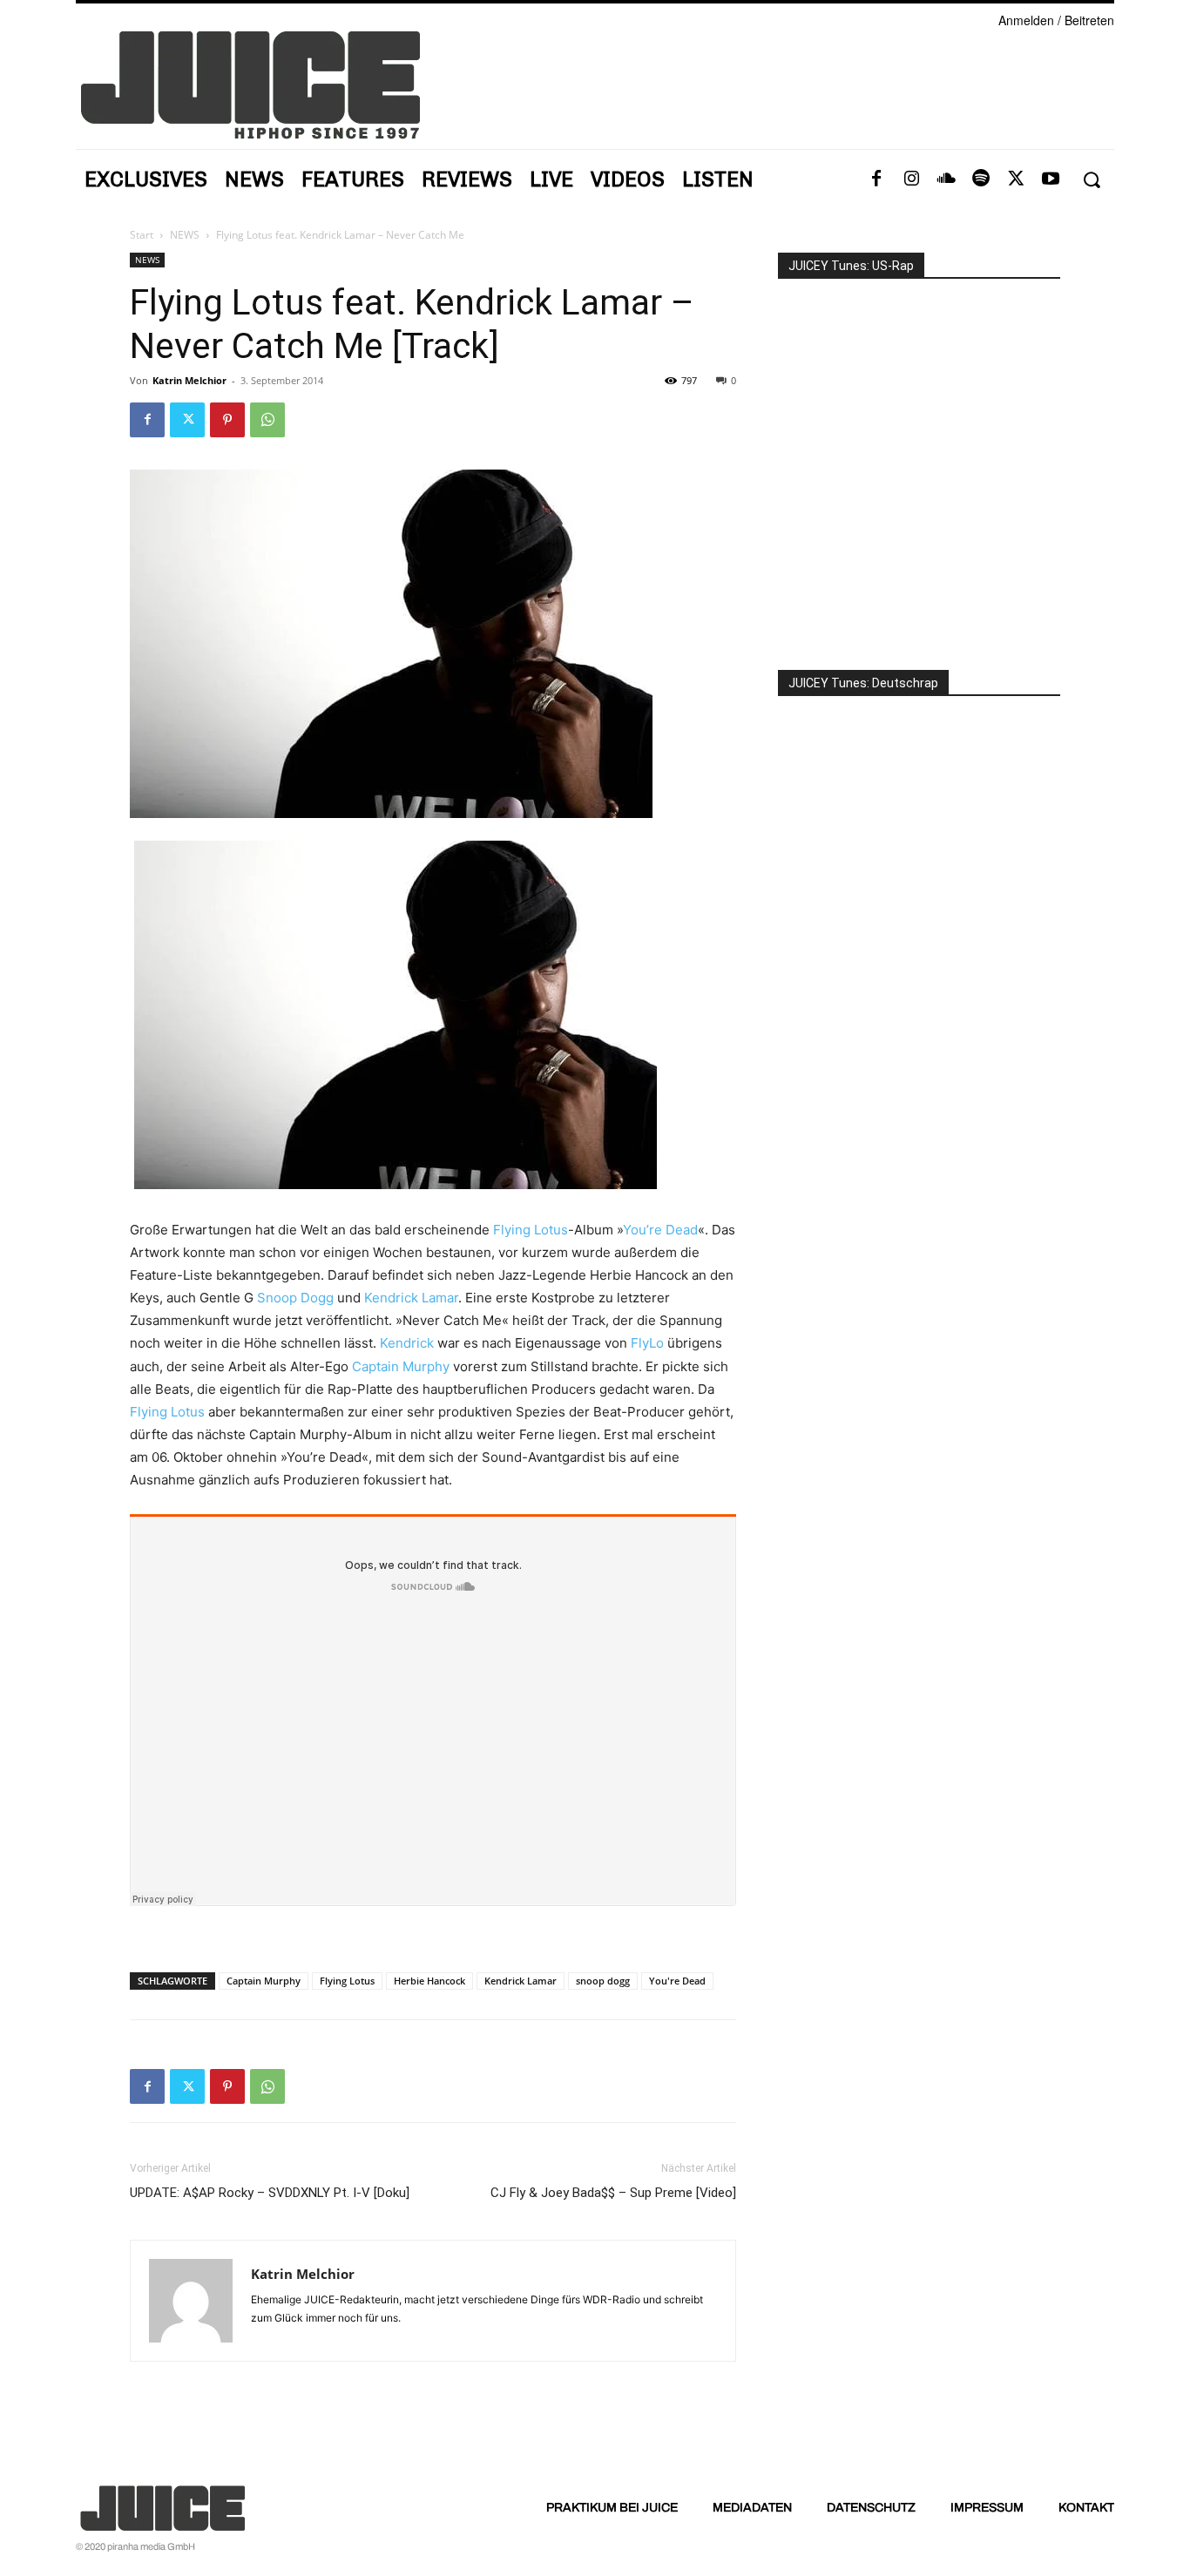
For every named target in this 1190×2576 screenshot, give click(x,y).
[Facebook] (876, 179)
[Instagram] (911, 179)
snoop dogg (603, 1981)
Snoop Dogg (295, 1298)
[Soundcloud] (946, 179)
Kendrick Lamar (411, 1298)
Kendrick (407, 1343)
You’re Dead (660, 1230)
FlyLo (647, 1343)
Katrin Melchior (189, 380)
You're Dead (677, 1981)
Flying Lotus (531, 1230)
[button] (1091, 180)
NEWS (185, 235)
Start (142, 235)
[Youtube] (1051, 179)
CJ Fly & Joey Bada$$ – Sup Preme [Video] (613, 2193)
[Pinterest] (227, 420)
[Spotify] (981, 179)
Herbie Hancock (429, 1981)
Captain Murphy (401, 1366)
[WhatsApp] (267, 420)
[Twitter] (1016, 179)
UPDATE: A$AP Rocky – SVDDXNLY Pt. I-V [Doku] (270, 2193)
